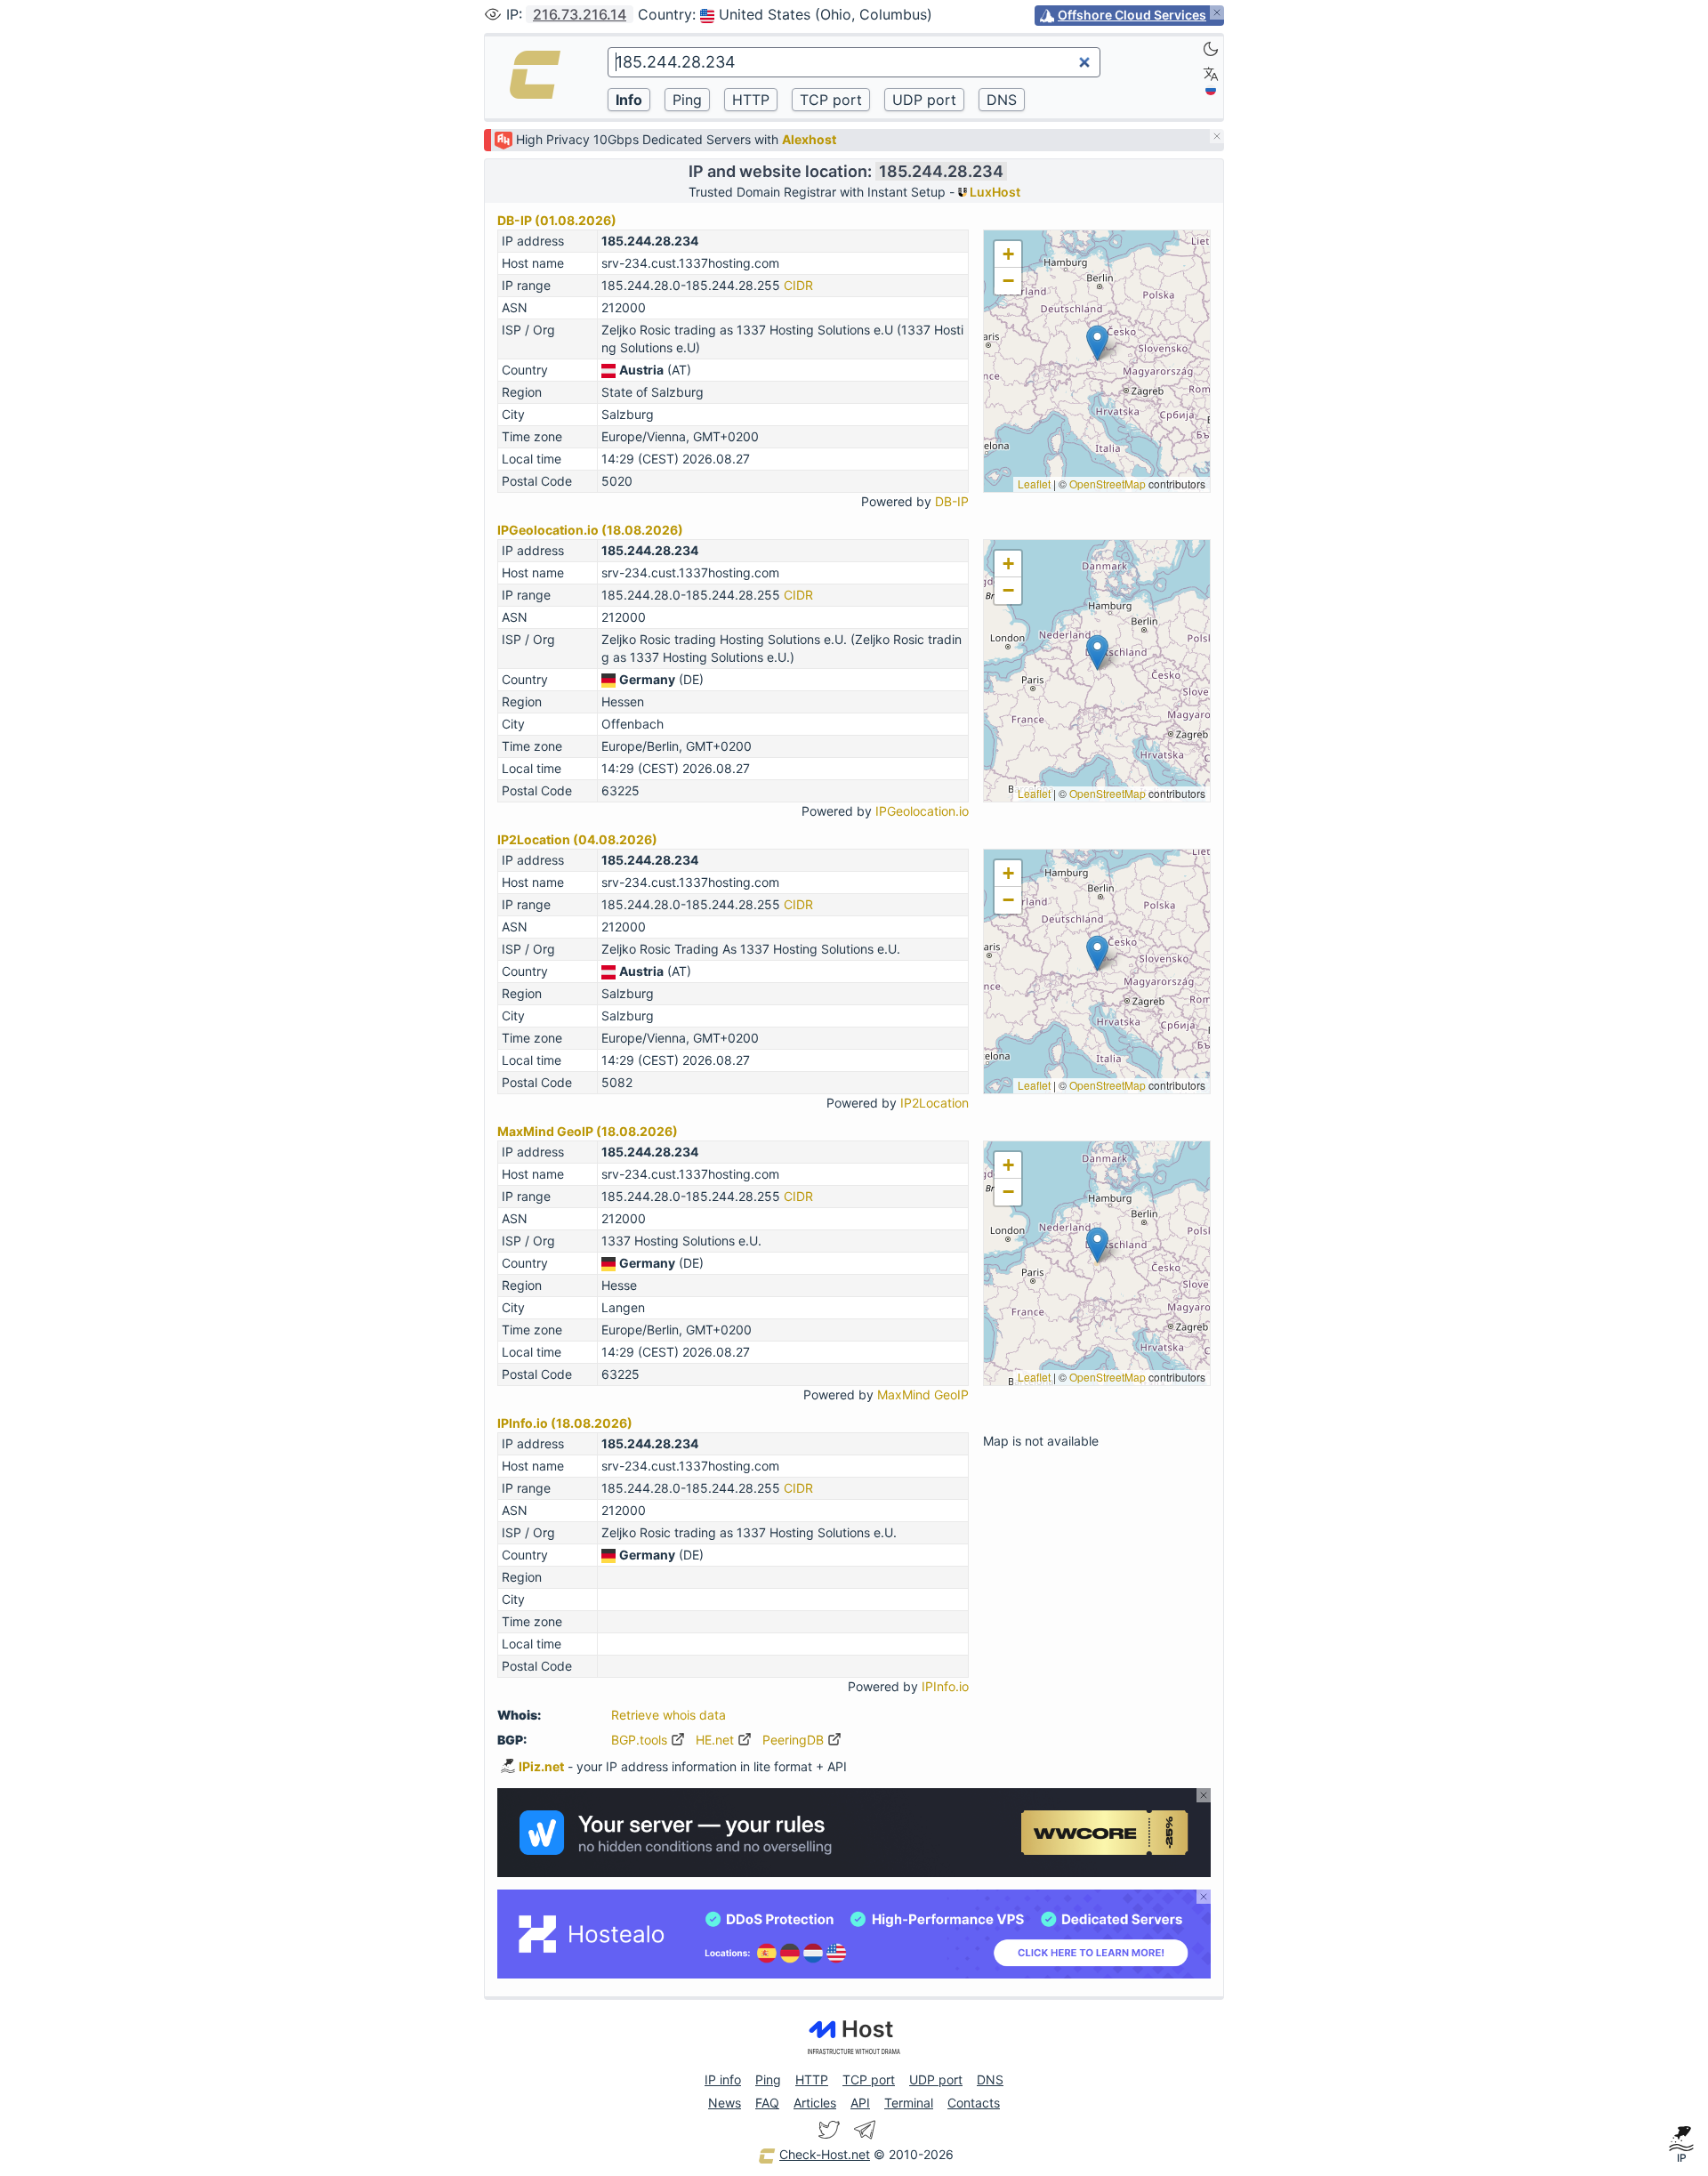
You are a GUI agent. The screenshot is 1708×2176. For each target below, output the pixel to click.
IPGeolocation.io (922, 811)
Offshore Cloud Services (1132, 15)
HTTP (812, 2079)
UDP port (936, 2079)
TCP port (869, 2079)
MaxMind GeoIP (923, 1394)
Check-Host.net (825, 2154)
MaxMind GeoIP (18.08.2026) (588, 1131)
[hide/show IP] (493, 14)
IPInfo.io (945, 1686)
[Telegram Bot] (865, 2130)
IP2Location (935, 1103)
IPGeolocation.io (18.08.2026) (590, 530)
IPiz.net (541, 1766)
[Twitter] (829, 2130)
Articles (815, 2103)
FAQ (767, 2103)
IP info (723, 2079)
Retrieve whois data (669, 1715)
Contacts (974, 2103)
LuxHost (994, 192)
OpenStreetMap (1108, 484)
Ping (768, 2079)
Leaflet (1034, 484)
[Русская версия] (1211, 90)
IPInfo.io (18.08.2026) (565, 1423)
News (725, 2103)
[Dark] (1211, 49)
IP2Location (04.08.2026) (577, 839)
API (860, 2103)
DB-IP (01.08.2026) (557, 220)
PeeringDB (795, 1740)
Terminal (909, 2103)
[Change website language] (1211, 74)
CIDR (798, 285)
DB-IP (952, 501)
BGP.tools (641, 1740)
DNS (990, 2079)
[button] (1097, 343)
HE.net (717, 1740)
